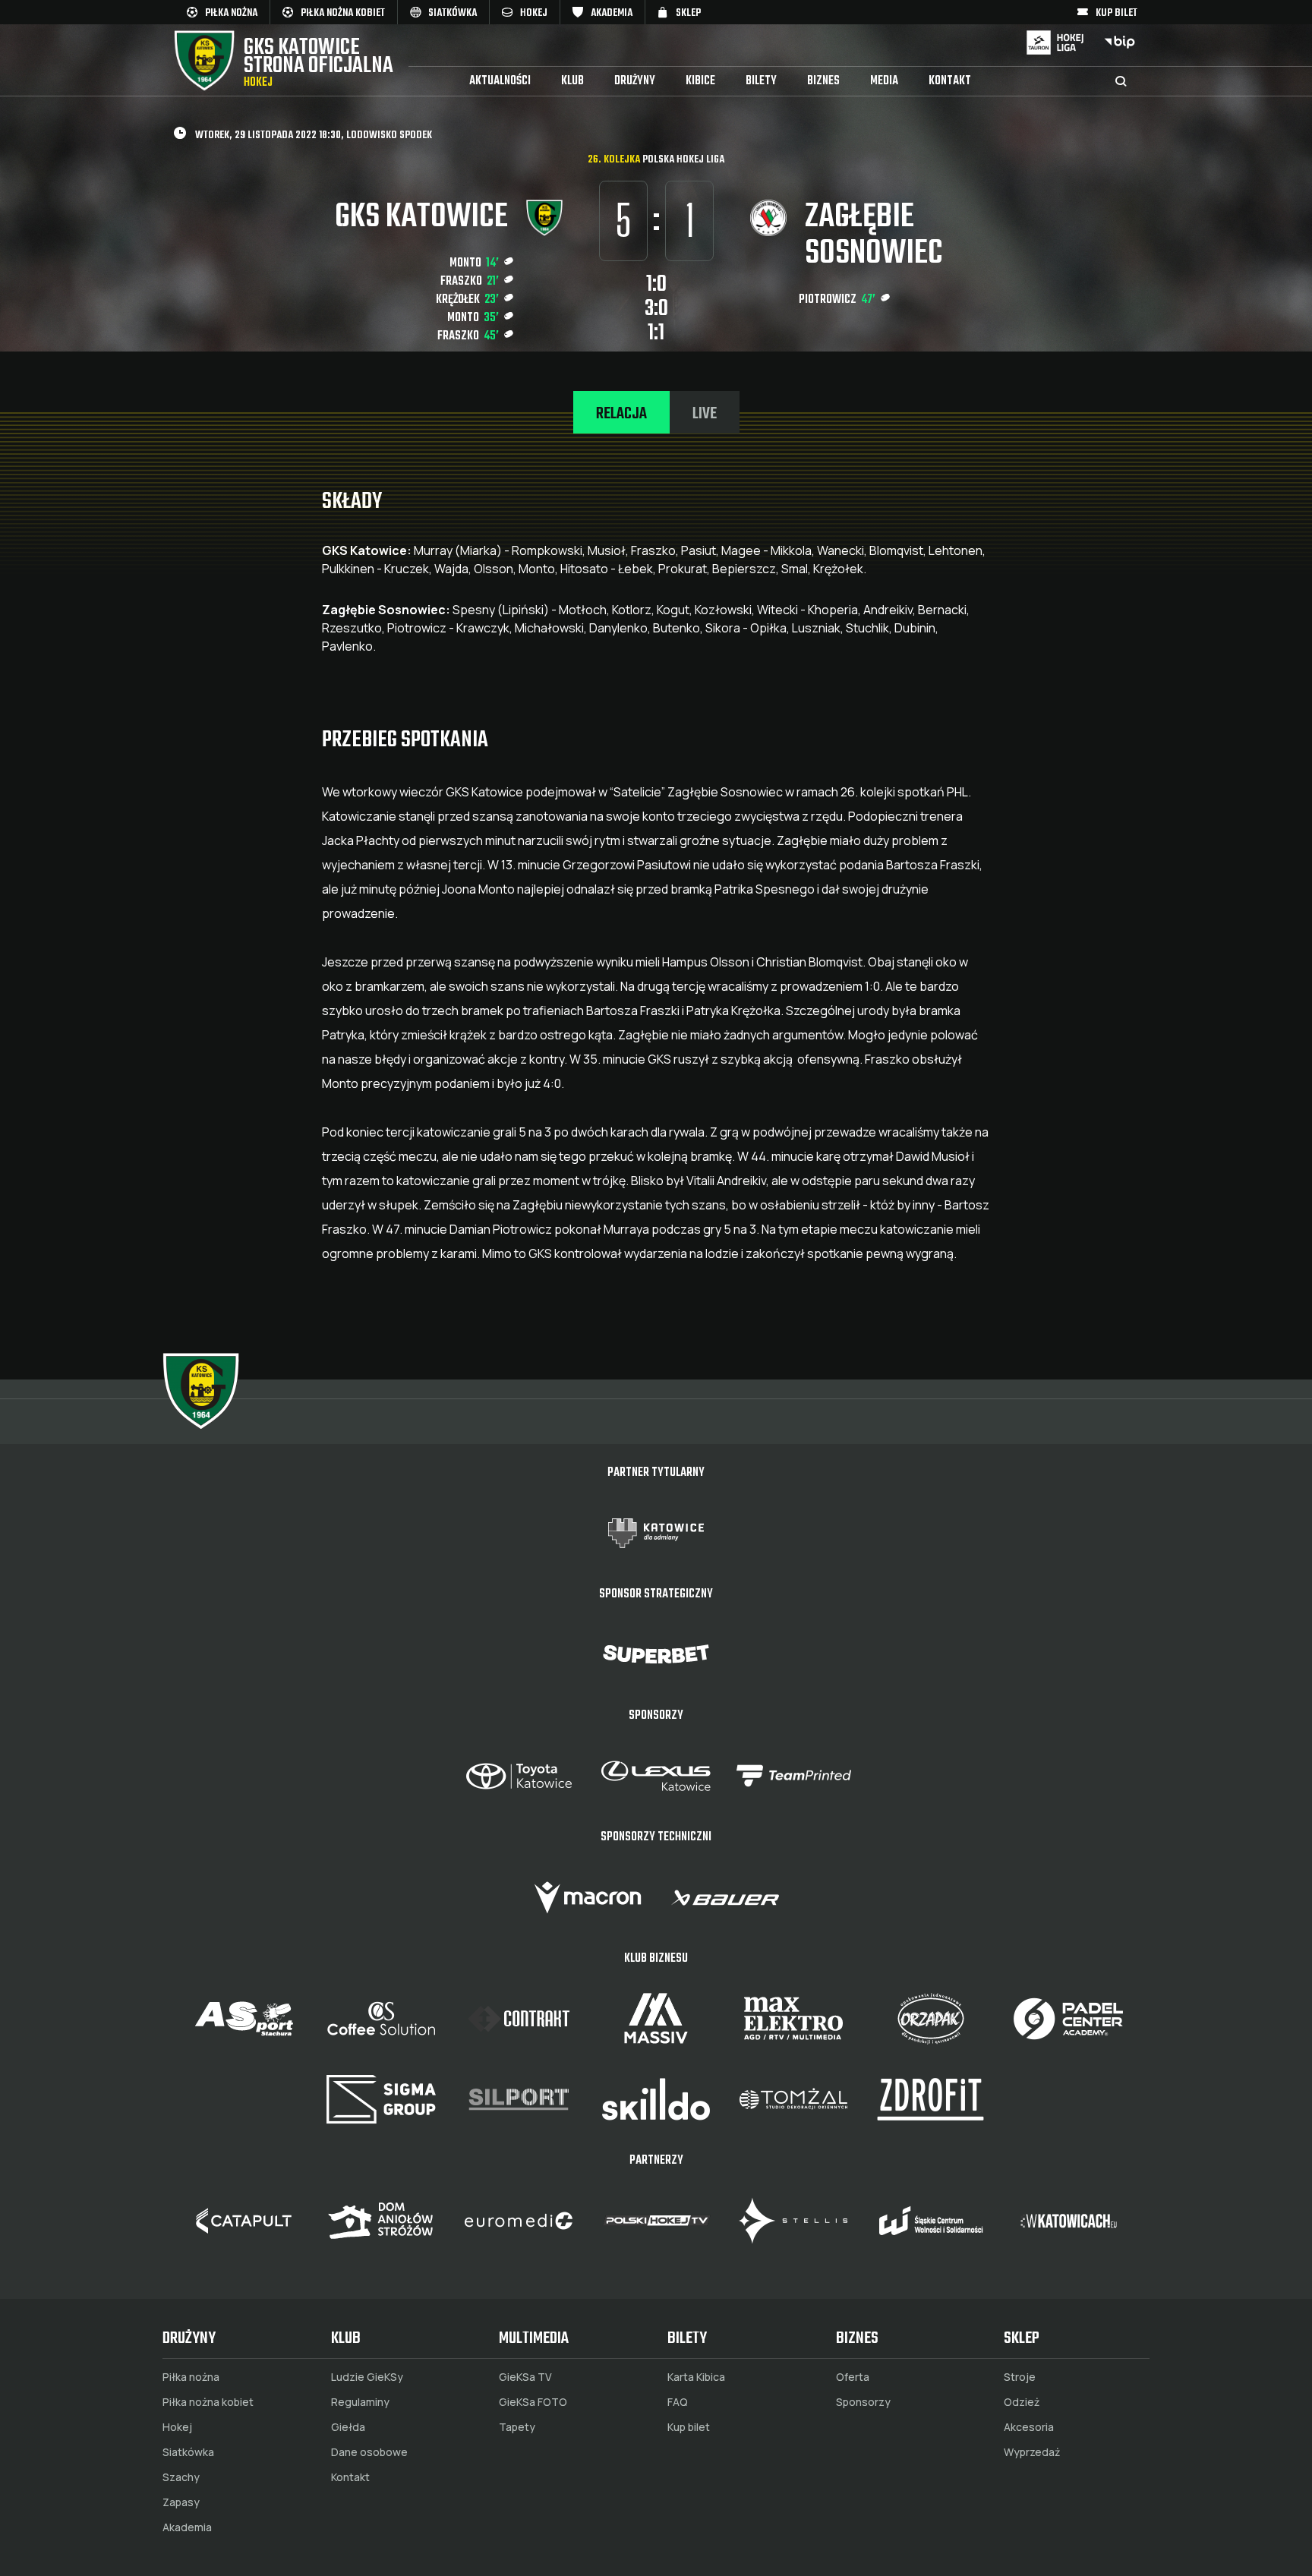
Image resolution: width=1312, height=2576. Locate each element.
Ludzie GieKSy (367, 2377)
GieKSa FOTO (533, 2402)
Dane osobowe (369, 2452)
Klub (572, 81)
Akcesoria (1029, 2427)
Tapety (517, 2427)
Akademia (187, 2527)
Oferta (853, 2377)
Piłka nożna (191, 2377)
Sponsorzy (863, 2402)
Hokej (177, 2427)
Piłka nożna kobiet (208, 2402)
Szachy (181, 2477)
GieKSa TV (525, 2377)
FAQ (678, 2402)
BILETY (761, 81)
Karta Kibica (696, 2377)
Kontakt (950, 81)
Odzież (1022, 2402)
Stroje (1020, 2377)
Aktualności (500, 81)
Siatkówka (188, 2452)
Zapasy (181, 2502)
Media (884, 81)
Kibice (700, 81)
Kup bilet (689, 2427)
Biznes (823, 81)
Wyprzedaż (1032, 2452)
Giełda (348, 2427)
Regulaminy (360, 2402)
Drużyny (635, 81)
